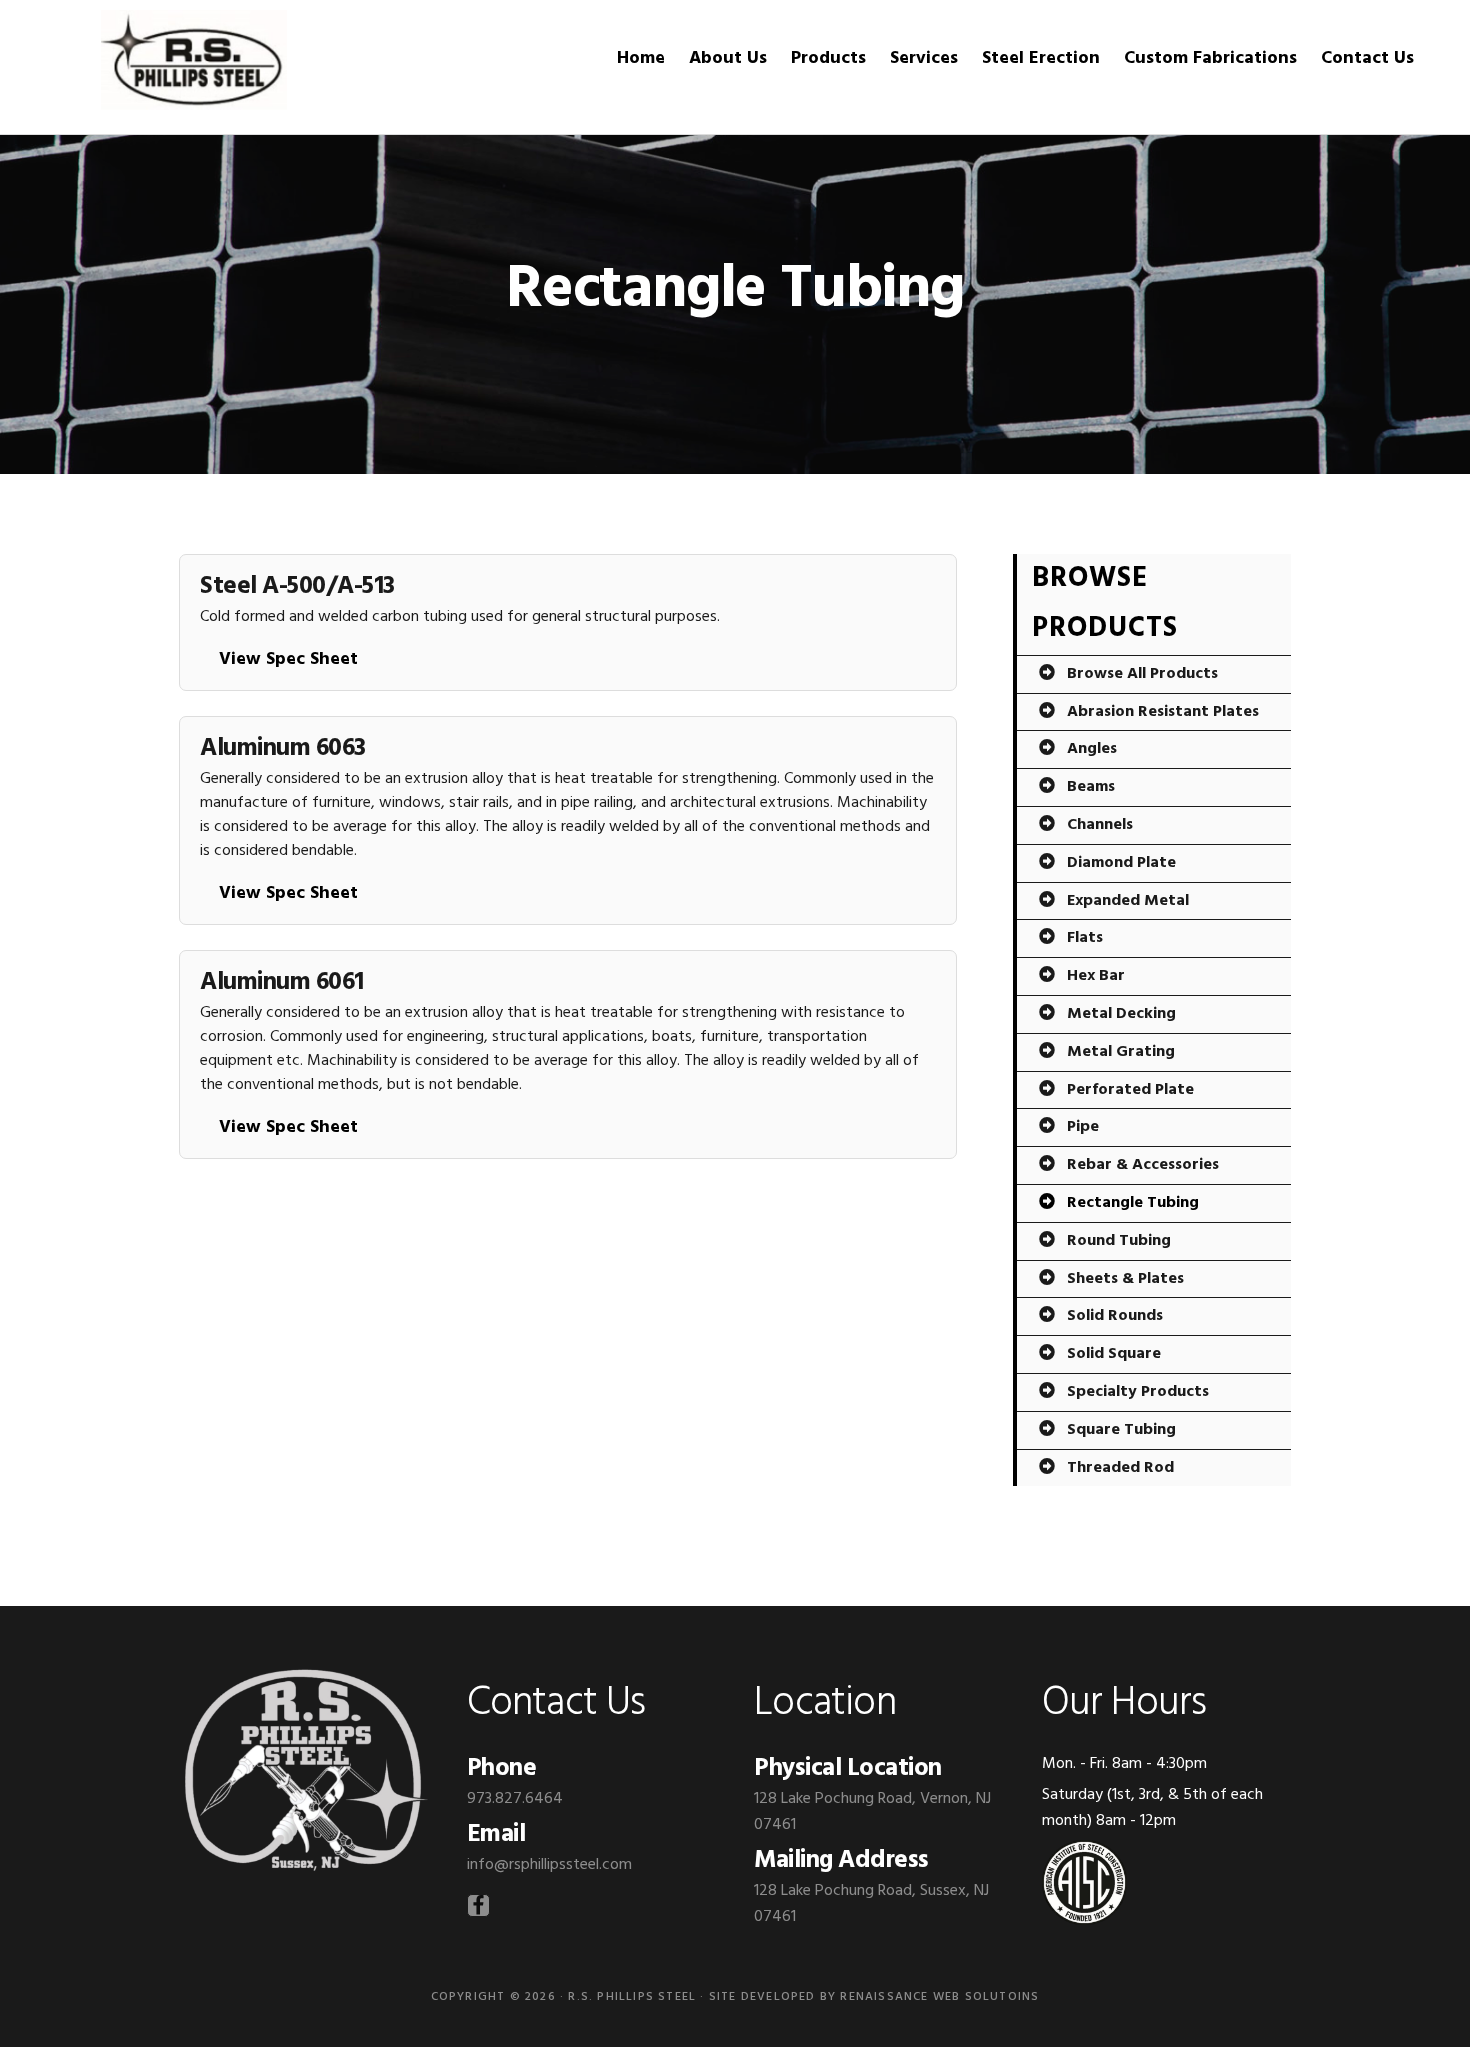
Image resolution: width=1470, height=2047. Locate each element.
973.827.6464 (515, 1799)
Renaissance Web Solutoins (939, 1997)
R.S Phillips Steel (194, 60)
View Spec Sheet (288, 659)
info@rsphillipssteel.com (549, 1865)
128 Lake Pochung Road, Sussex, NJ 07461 (871, 1904)
